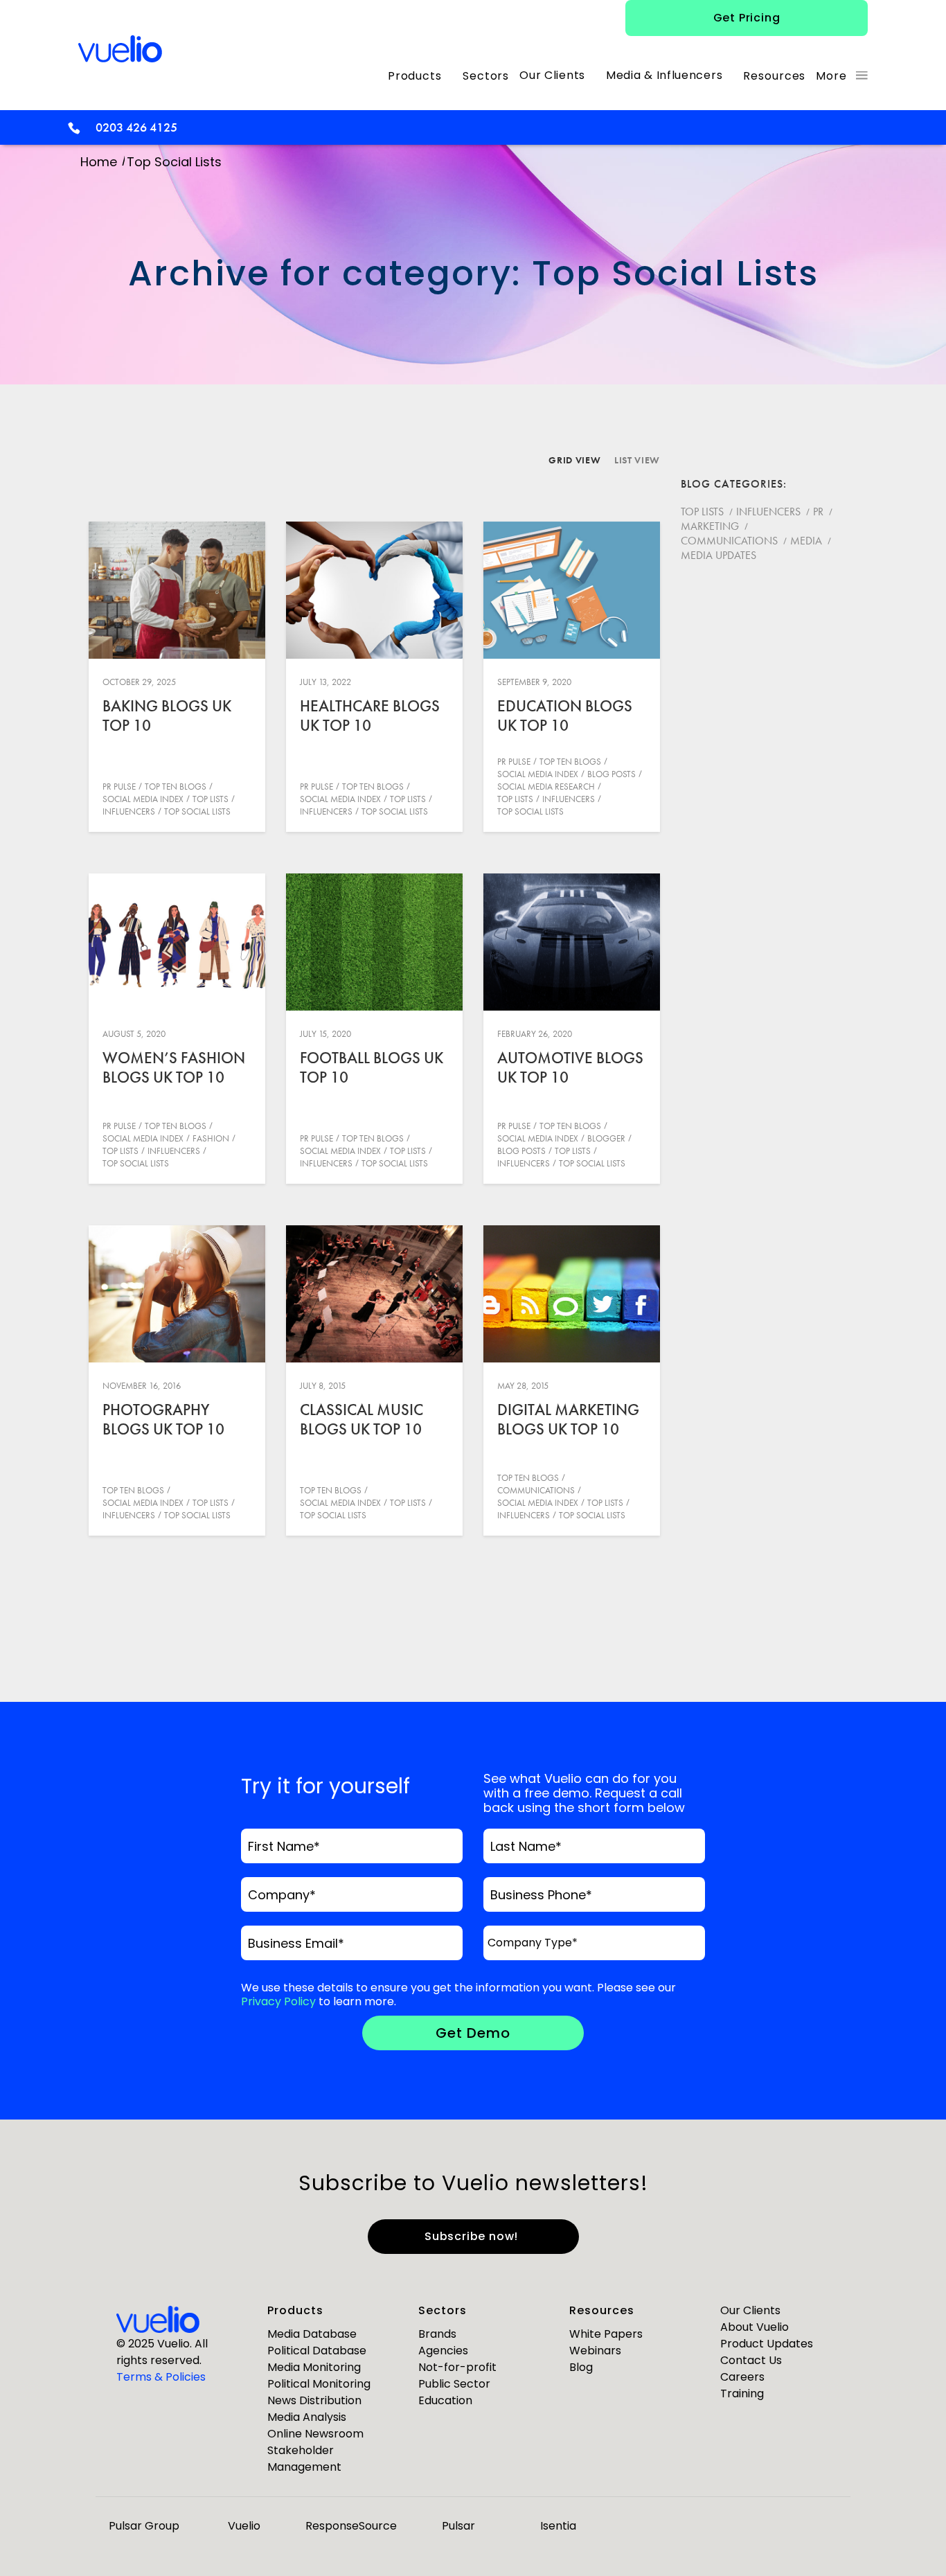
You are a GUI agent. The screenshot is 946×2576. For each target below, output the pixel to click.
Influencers (129, 811)
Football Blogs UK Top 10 (372, 1067)
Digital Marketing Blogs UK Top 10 (568, 1419)
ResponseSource (351, 2526)
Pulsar (458, 2526)
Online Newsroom (315, 2434)
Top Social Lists (197, 811)
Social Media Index (143, 799)
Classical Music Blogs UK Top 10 (362, 1419)
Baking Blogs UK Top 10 (167, 716)
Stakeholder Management (304, 2459)
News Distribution (314, 2400)
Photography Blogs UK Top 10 (163, 1419)
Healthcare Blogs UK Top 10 (370, 716)
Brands (437, 2334)
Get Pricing (747, 18)
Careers (742, 2377)
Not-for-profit (457, 2367)
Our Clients (750, 2310)
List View (637, 460)
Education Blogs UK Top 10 (565, 716)
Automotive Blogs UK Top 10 (570, 1067)
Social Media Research (546, 787)
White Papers (606, 2334)
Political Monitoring (319, 2384)
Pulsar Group (144, 2526)
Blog (581, 2367)
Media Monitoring (314, 2367)
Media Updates (719, 555)
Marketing (710, 526)
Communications (536, 1490)
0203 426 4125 (136, 127)
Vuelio (244, 2526)
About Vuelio (755, 2327)
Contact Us (751, 2360)
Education (445, 2400)
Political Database (317, 2351)
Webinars (595, 2351)
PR (818, 512)
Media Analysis (307, 2417)
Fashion (211, 1138)
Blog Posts (612, 774)
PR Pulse (119, 787)
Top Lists (211, 799)
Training (742, 2393)
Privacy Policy (278, 2001)
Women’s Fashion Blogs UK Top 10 (174, 1067)
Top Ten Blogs (176, 787)
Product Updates (767, 2344)
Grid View (574, 460)
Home (99, 162)
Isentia (558, 2526)
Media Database (312, 2334)
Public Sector (454, 2384)
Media (806, 541)
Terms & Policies (161, 2377)
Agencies (443, 2351)
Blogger (606, 1138)
